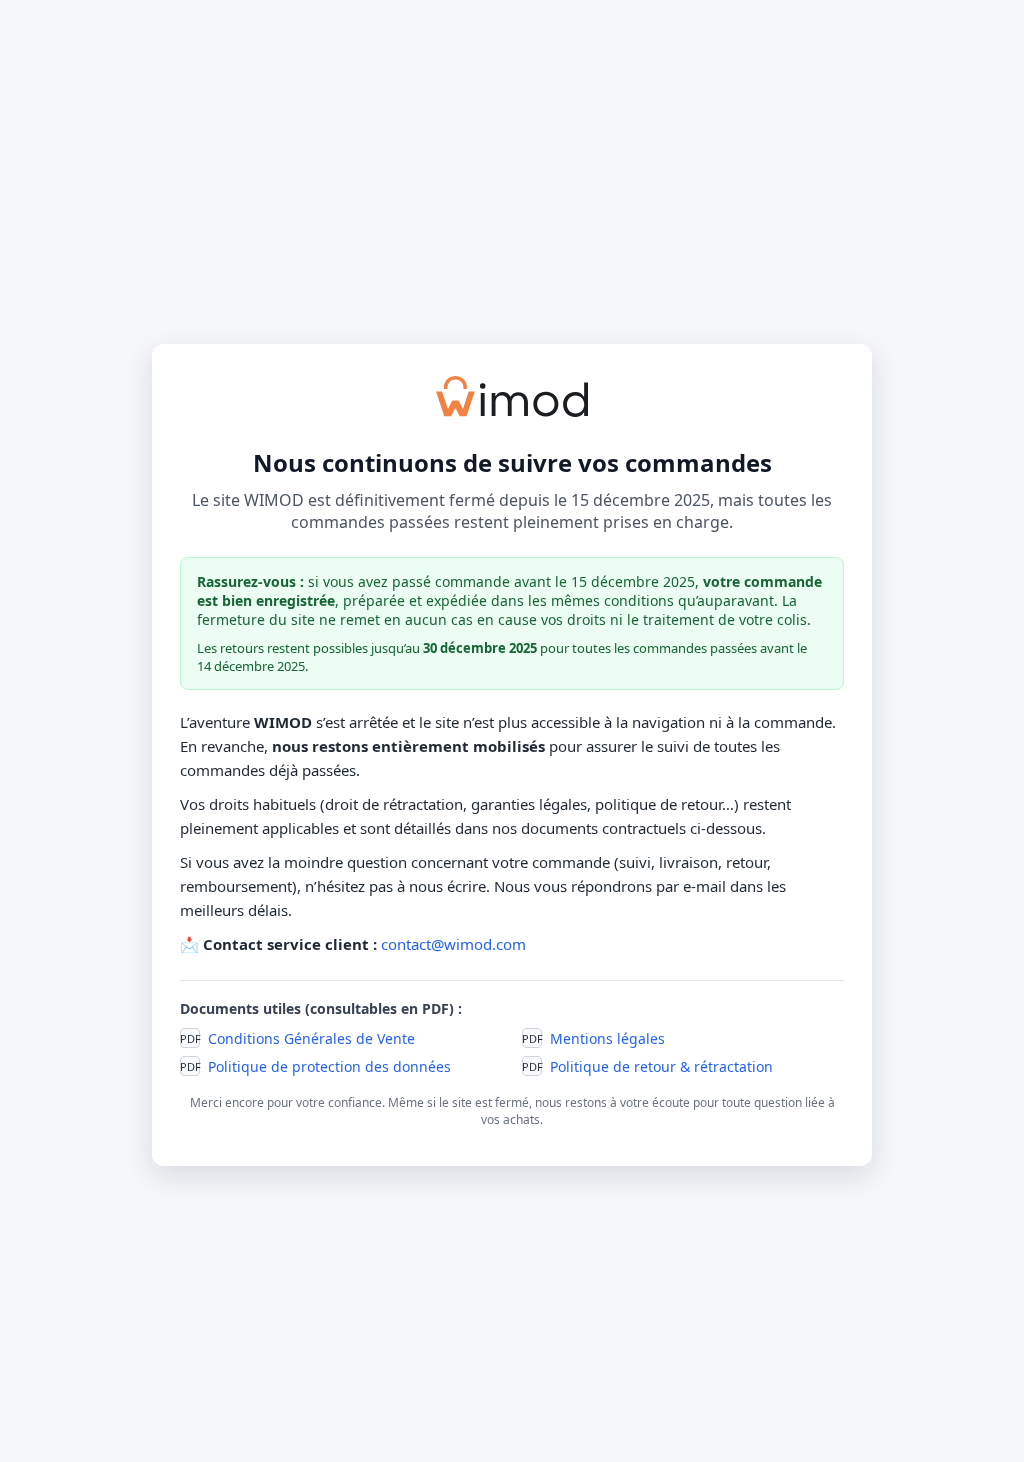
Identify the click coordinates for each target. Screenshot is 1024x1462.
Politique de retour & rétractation (661, 1066)
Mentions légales (607, 1038)
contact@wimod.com (453, 944)
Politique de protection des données (329, 1066)
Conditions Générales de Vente (311, 1038)
